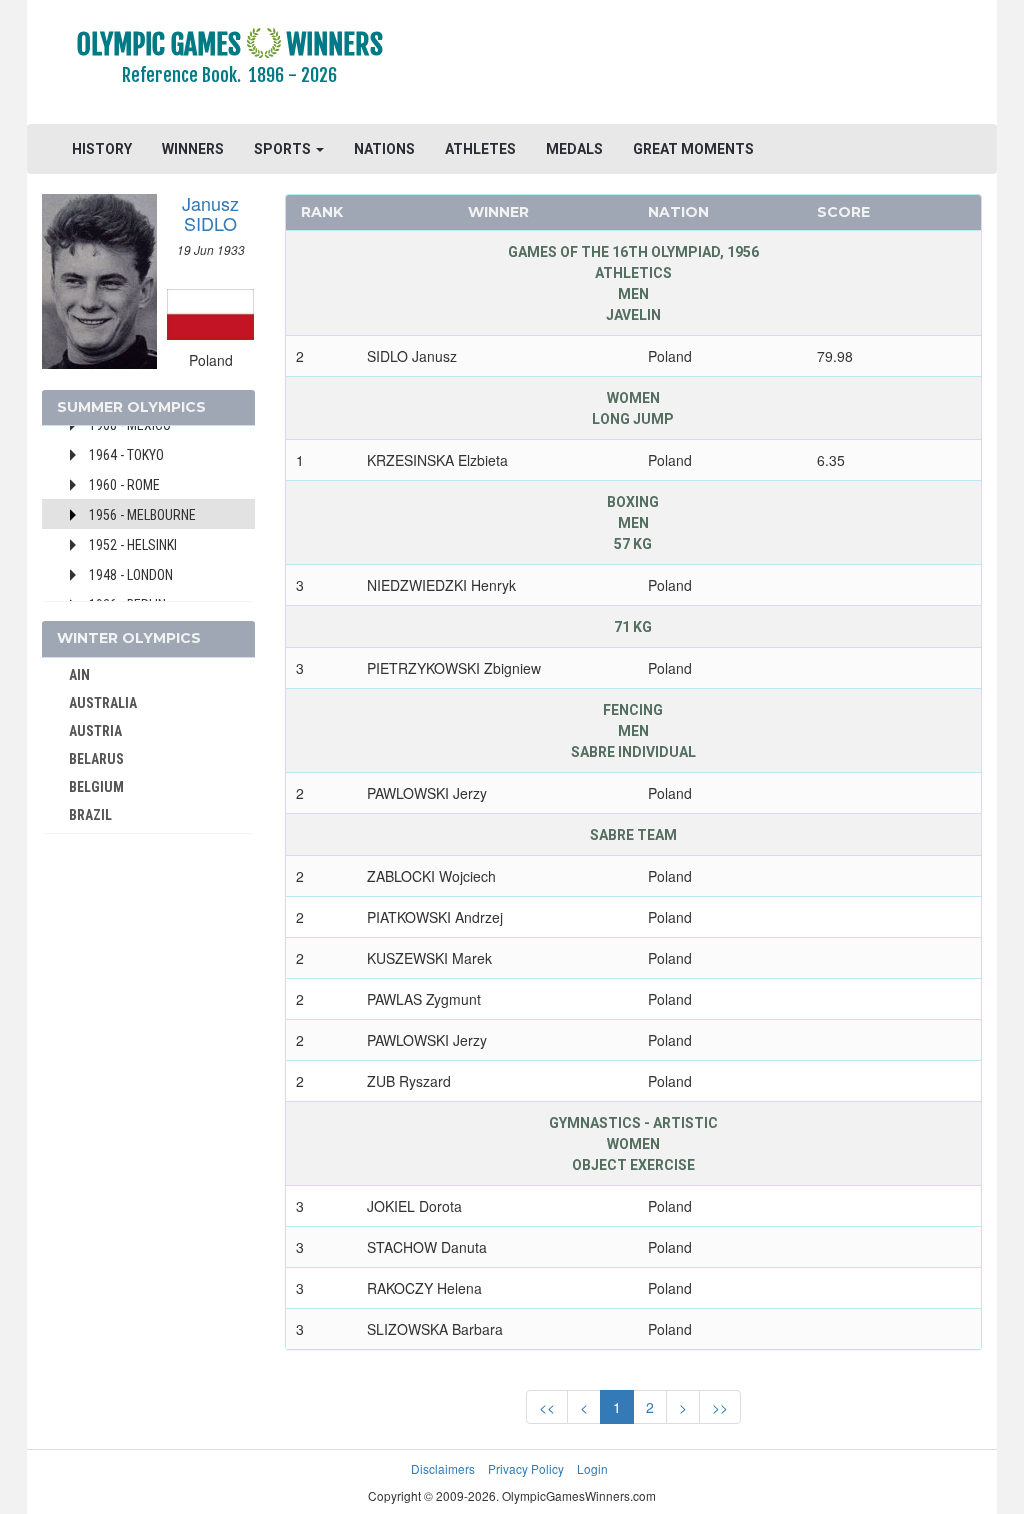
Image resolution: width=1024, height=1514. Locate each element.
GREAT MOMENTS (693, 149)
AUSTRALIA (103, 703)
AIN (79, 675)
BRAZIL (90, 815)
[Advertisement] (714, 65)
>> (720, 1407)
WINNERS (193, 149)
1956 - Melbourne (142, 515)
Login (592, 1468)
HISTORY (102, 149)
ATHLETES (480, 149)
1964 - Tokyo (126, 455)
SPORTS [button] (284, 149)
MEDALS (574, 149)
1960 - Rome (124, 485)
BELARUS (96, 759)
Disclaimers (443, 1468)
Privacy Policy (526, 1468)
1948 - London (131, 575)
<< (547, 1407)
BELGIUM (96, 787)
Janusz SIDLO (210, 213)
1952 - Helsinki (133, 545)
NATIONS (384, 149)
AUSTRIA (95, 731)
